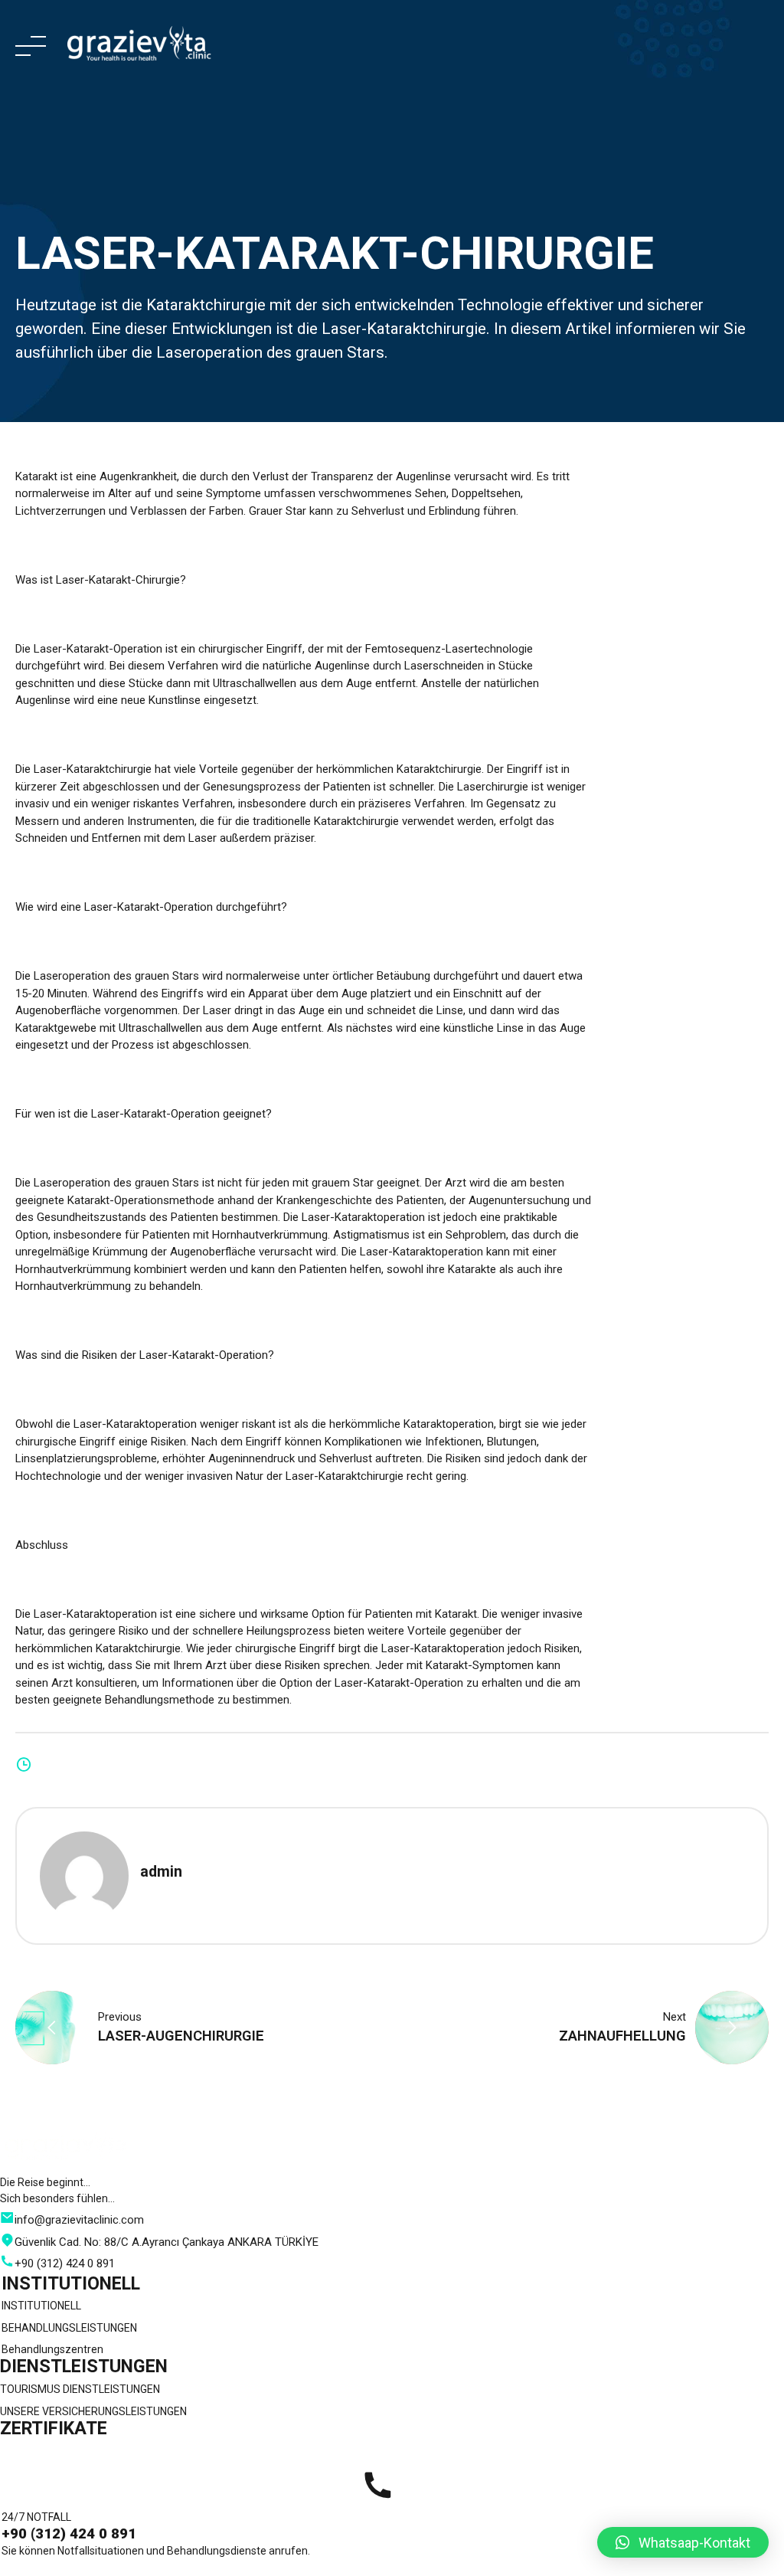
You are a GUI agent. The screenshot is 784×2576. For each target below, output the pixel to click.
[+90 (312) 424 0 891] (377, 2486)
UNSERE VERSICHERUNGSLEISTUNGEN (93, 2411)
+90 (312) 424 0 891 (69, 2534)
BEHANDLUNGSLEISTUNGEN (69, 2328)
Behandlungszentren (52, 2349)
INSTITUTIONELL (41, 2306)
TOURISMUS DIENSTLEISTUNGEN (80, 2389)
